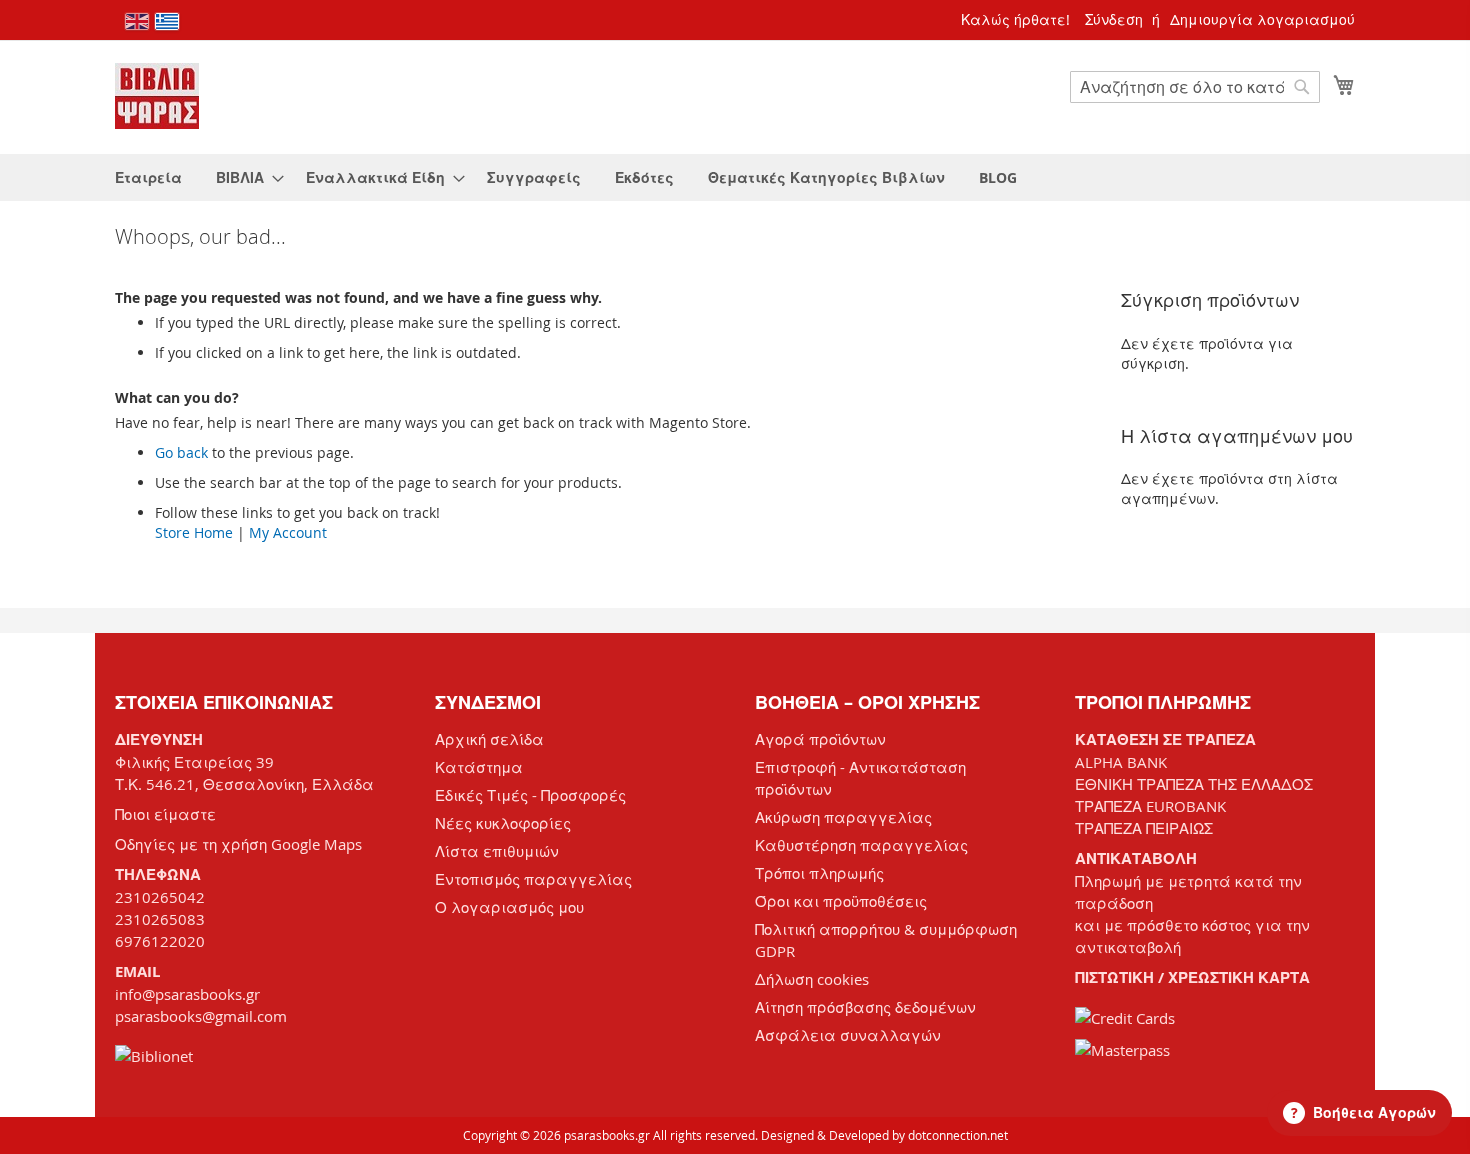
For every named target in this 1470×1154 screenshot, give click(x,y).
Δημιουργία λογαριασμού (1262, 19)
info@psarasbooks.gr (187, 994)
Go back (181, 452)
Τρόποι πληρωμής (819, 873)
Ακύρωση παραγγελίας (843, 817)
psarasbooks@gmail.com (201, 1016)
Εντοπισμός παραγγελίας (533, 879)
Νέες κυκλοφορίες (503, 823)
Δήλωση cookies (812, 979)
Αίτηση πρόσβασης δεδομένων (865, 1007)
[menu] (735, 177)
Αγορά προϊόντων (820, 739)
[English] (137, 21)
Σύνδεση (1114, 19)
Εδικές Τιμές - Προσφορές (530, 795)
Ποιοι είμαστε (165, 814)
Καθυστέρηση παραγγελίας (861, 845)
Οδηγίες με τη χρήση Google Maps (238, 844)
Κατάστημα (479, 767)
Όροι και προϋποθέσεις (841, 901)
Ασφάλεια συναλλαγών (848, 1035)
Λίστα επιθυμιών (497, 851)
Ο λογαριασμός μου (509, 907)
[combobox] (1195, 87)
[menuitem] (148, 177)
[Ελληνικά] (167, 21)
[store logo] (157, 96)
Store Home (194, 532)
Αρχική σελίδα (489, 739)
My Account (288, 532)
